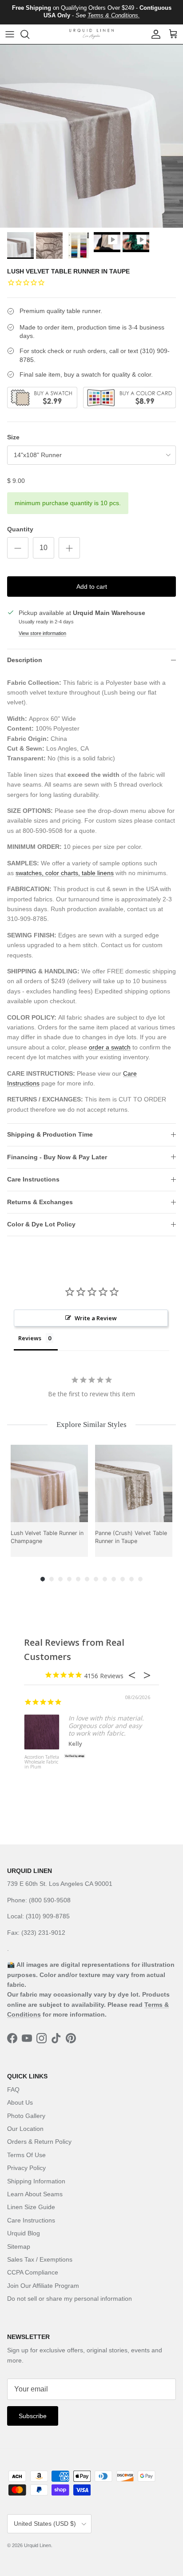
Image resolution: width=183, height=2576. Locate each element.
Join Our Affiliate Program (43, 2286)
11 (131, 1579)
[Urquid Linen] (91, 34)
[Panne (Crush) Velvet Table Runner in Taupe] (134, 1483)
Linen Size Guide (31, 2207)
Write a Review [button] (96, 1318)
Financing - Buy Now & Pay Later (57, 1157)
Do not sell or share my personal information (70, 2299)
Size (13, 437)
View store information (42, 633)
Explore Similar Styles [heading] (91, 1425)
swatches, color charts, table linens (65, 873)
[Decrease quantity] (18, 548)
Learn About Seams (35, 2194)
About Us (20, 2102)
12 (140, 1579)
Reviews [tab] (30, 1338)
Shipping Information (36, 2181)
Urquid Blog (24, 2233)
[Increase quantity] (69, 548)
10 (123, 1579)
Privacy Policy (26, 2168)
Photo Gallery (26, 2116)
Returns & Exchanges (40, 1202)
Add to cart (92, 587)
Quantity (20, 529)
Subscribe (33, 2416)
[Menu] (10, 34)
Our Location (25, 2129)
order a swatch (110, 1047)
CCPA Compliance (33, 2272)
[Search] (29, 34)
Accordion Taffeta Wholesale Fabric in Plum (42, 1762)
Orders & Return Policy (39, 2142)
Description (25, 660)
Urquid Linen (38, 2545)
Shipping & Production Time (50, 1134)
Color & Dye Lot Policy (41, 1224)
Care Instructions (33, 1179)
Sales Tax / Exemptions (40, 2259)
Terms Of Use (26, 2155)
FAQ (13, 2090)
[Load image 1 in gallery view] (91, 136)
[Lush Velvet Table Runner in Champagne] (49, 1483)
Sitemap (19, 2246)
